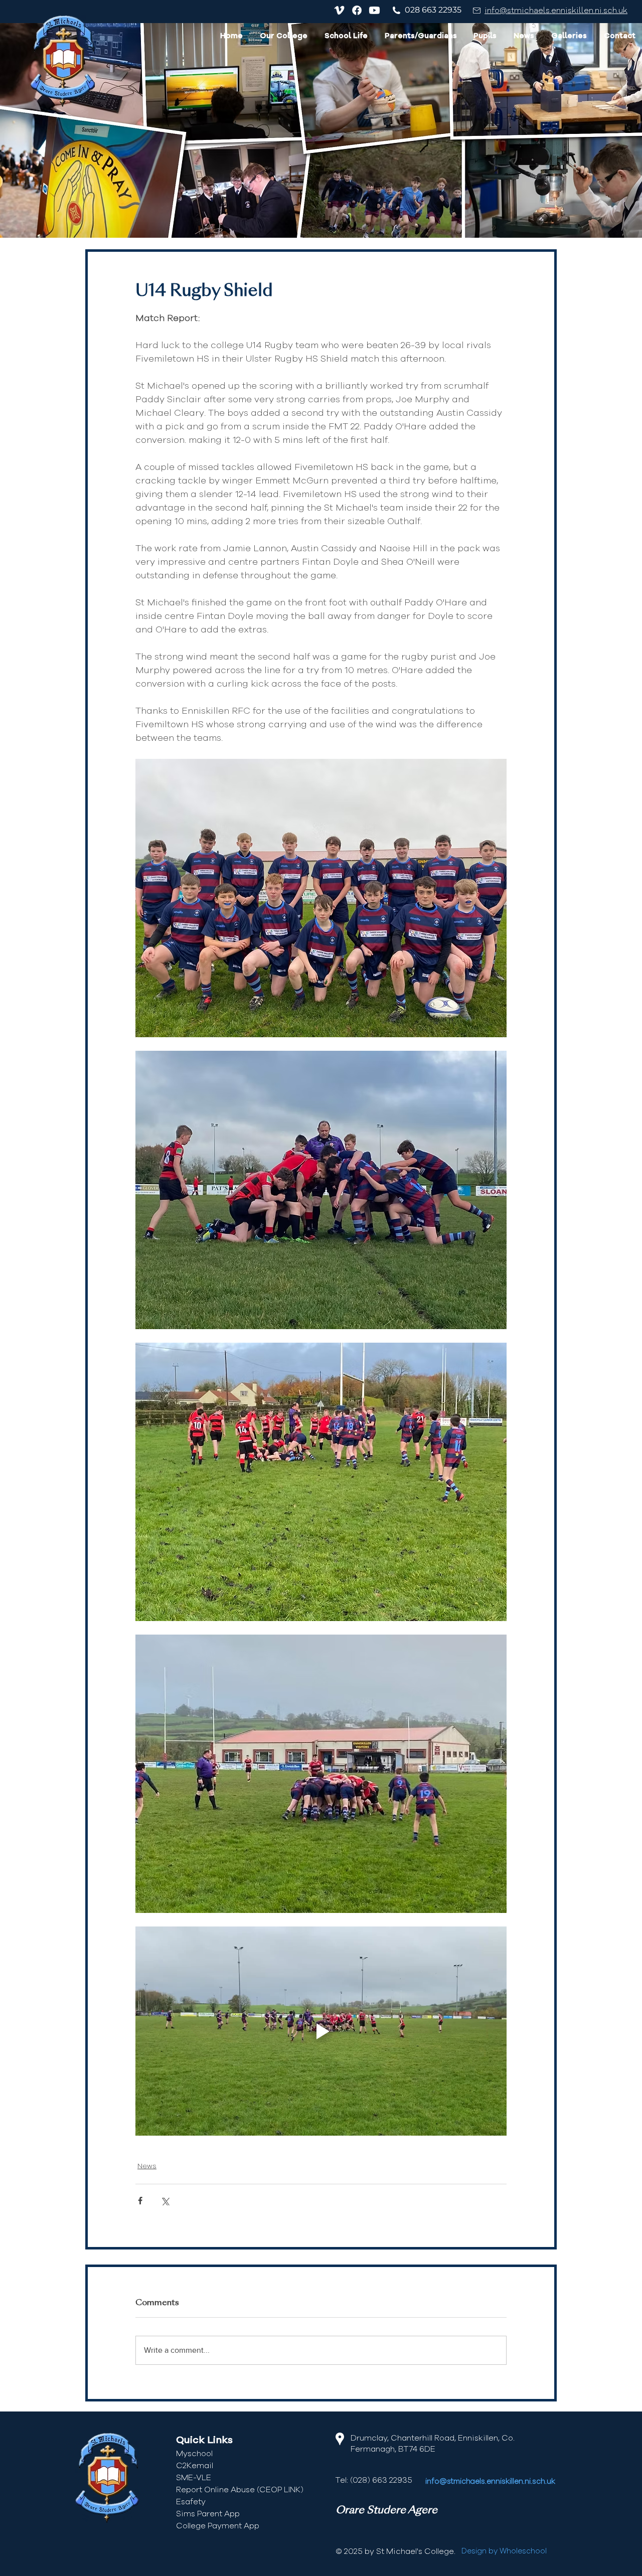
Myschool (194, 2454)
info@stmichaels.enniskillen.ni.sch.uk (556, 11)
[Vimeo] (339, 10)
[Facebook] (357, 10)
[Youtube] (374, 10)
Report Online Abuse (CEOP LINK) (240, 2490)
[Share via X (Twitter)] (165, 2201)
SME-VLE (194, 2478)
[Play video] (321, 2031)
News (147, 2166)
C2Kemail (195, 2466)
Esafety (191, 2502)
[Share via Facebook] (140, 2201)
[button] (284, 37)
